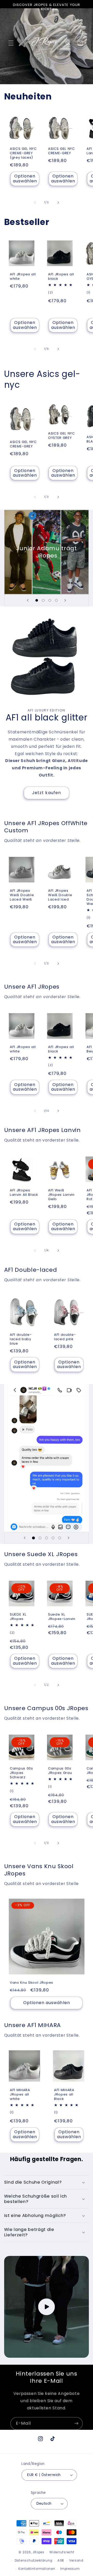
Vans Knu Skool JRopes (32, 1983)
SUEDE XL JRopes (18, 1617)
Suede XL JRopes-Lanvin (62, 1617)
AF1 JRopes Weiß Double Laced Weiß (22, 895)
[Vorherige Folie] (28, 600)
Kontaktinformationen (37, 2569)
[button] (11, 43)
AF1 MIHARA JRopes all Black (64, 2094)
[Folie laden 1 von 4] (37, 600)
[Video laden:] (47, 2307)
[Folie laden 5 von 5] (60, 1538)
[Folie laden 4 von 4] (56, 600)
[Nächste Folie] (65, 600)
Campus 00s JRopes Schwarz (21, 1773)
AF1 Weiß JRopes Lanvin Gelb (61, 1195)
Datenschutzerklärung (34, 2561)
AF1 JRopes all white (23, 277)
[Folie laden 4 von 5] (53, 1538)
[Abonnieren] (76, 2423)
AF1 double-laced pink (65, 1337)
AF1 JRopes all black (61, 277)
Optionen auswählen (25, 179)
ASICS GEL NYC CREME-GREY (61, 151)
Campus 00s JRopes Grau (60, 1771)
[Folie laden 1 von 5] (33, 1538)
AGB (61, 2561)
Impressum (70, 2569)
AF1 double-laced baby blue (21, 1339)
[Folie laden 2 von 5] (40, 1538)
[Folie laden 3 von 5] (46, 1538)
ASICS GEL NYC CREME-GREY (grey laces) (23, 153)
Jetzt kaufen (47, 793)
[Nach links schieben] (35, 203)
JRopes (38, 2552)
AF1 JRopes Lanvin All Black (24, 1193)
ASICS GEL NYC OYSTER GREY (61, 436)
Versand (76, 2561)
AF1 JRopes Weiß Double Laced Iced (60, 895)
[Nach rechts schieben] (58, 203)
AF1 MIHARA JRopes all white (20, 2094)
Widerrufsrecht (62, 2552)
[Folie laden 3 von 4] (50, 600)
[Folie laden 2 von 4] (43, 600)
